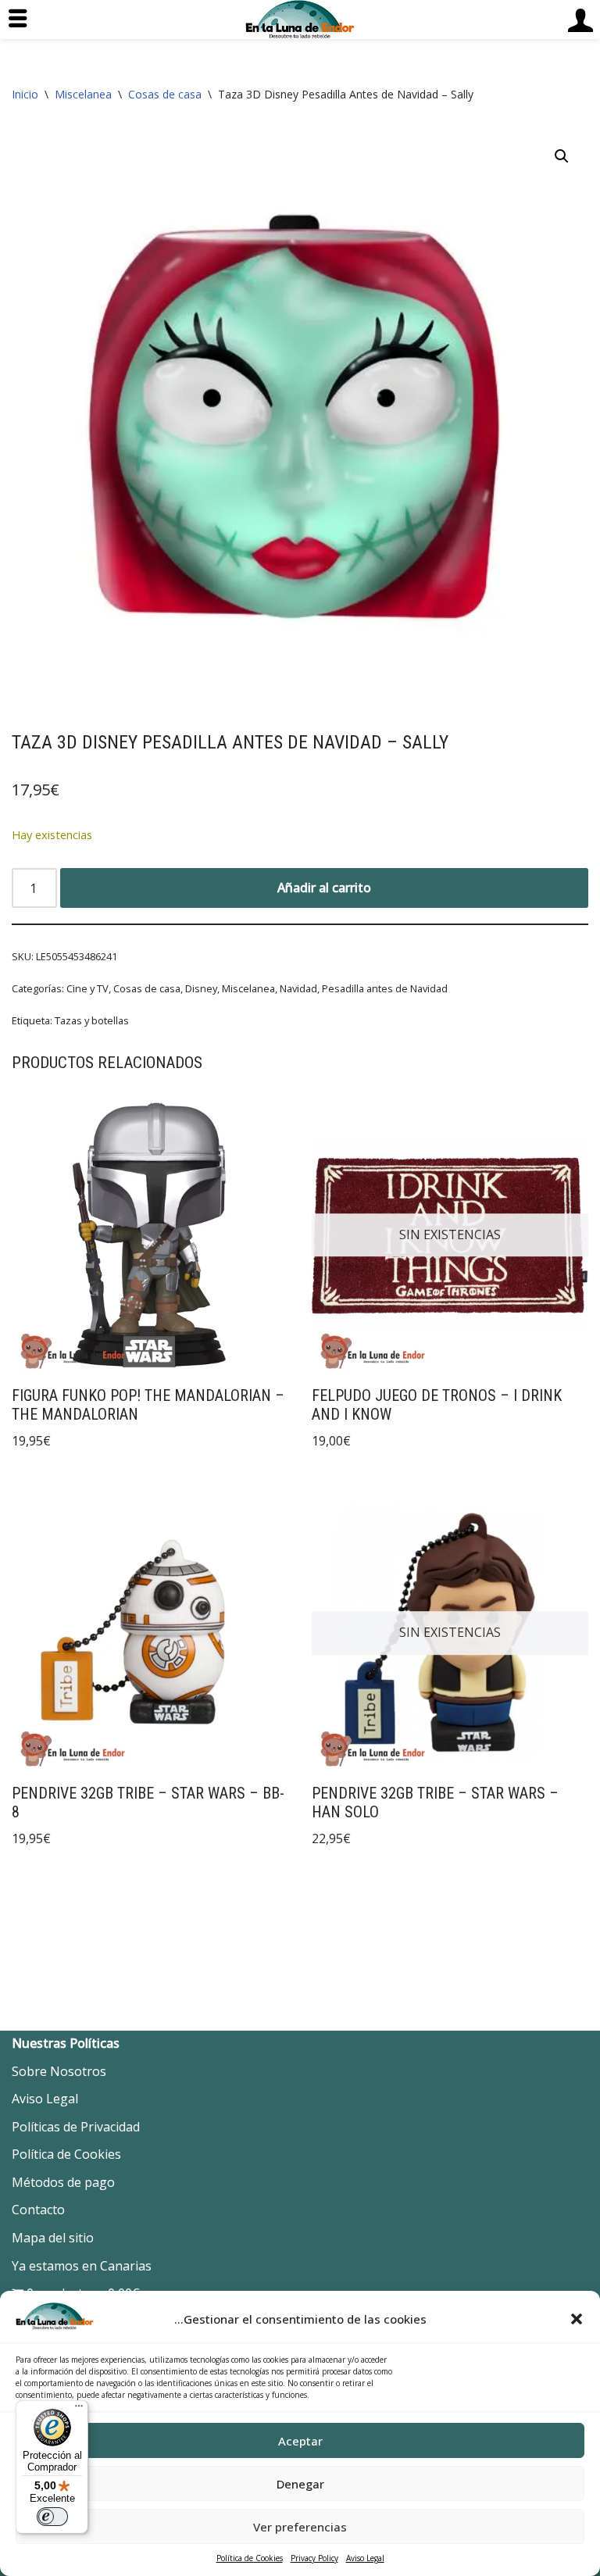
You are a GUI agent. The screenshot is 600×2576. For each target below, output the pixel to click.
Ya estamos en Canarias (82, 2266)
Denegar (300, 2484)
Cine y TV (87, 988)
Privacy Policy (314, 2558)
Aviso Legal (365, 2558)
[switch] (52, 2517)
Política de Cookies (250, 2558)
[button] (577, 2319)
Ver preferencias (300, 2527)
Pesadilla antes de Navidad (385, 988)
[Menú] (79, 2410)
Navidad (298, 988)
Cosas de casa (165, 94)
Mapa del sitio (53, 2238)
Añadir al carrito (324, 888)
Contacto (38, 2210)
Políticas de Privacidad (76, 2127)
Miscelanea (83, 94)
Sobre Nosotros (59, 2071)
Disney (201, 988)
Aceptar (300, 2441)
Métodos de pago (63, 2182)
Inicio (25, 94)
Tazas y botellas (92, 1020)
